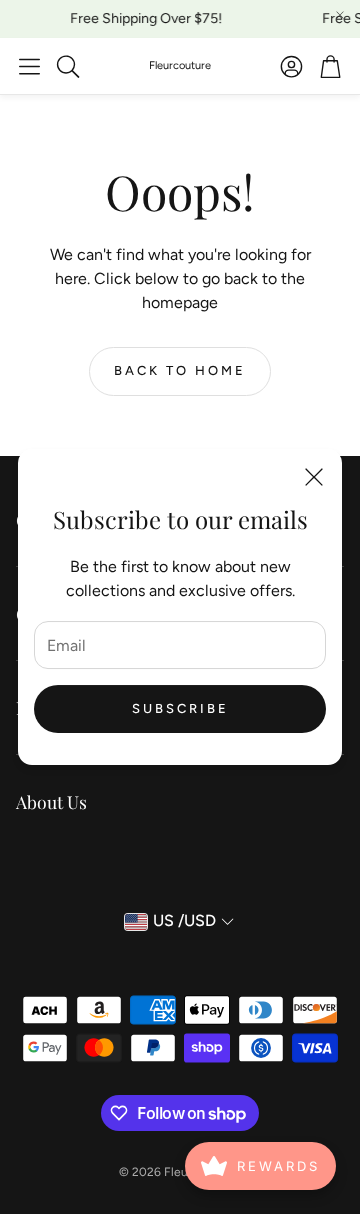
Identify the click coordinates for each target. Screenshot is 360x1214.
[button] (29, 66)
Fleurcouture (180, 65)
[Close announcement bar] (340, 15)
